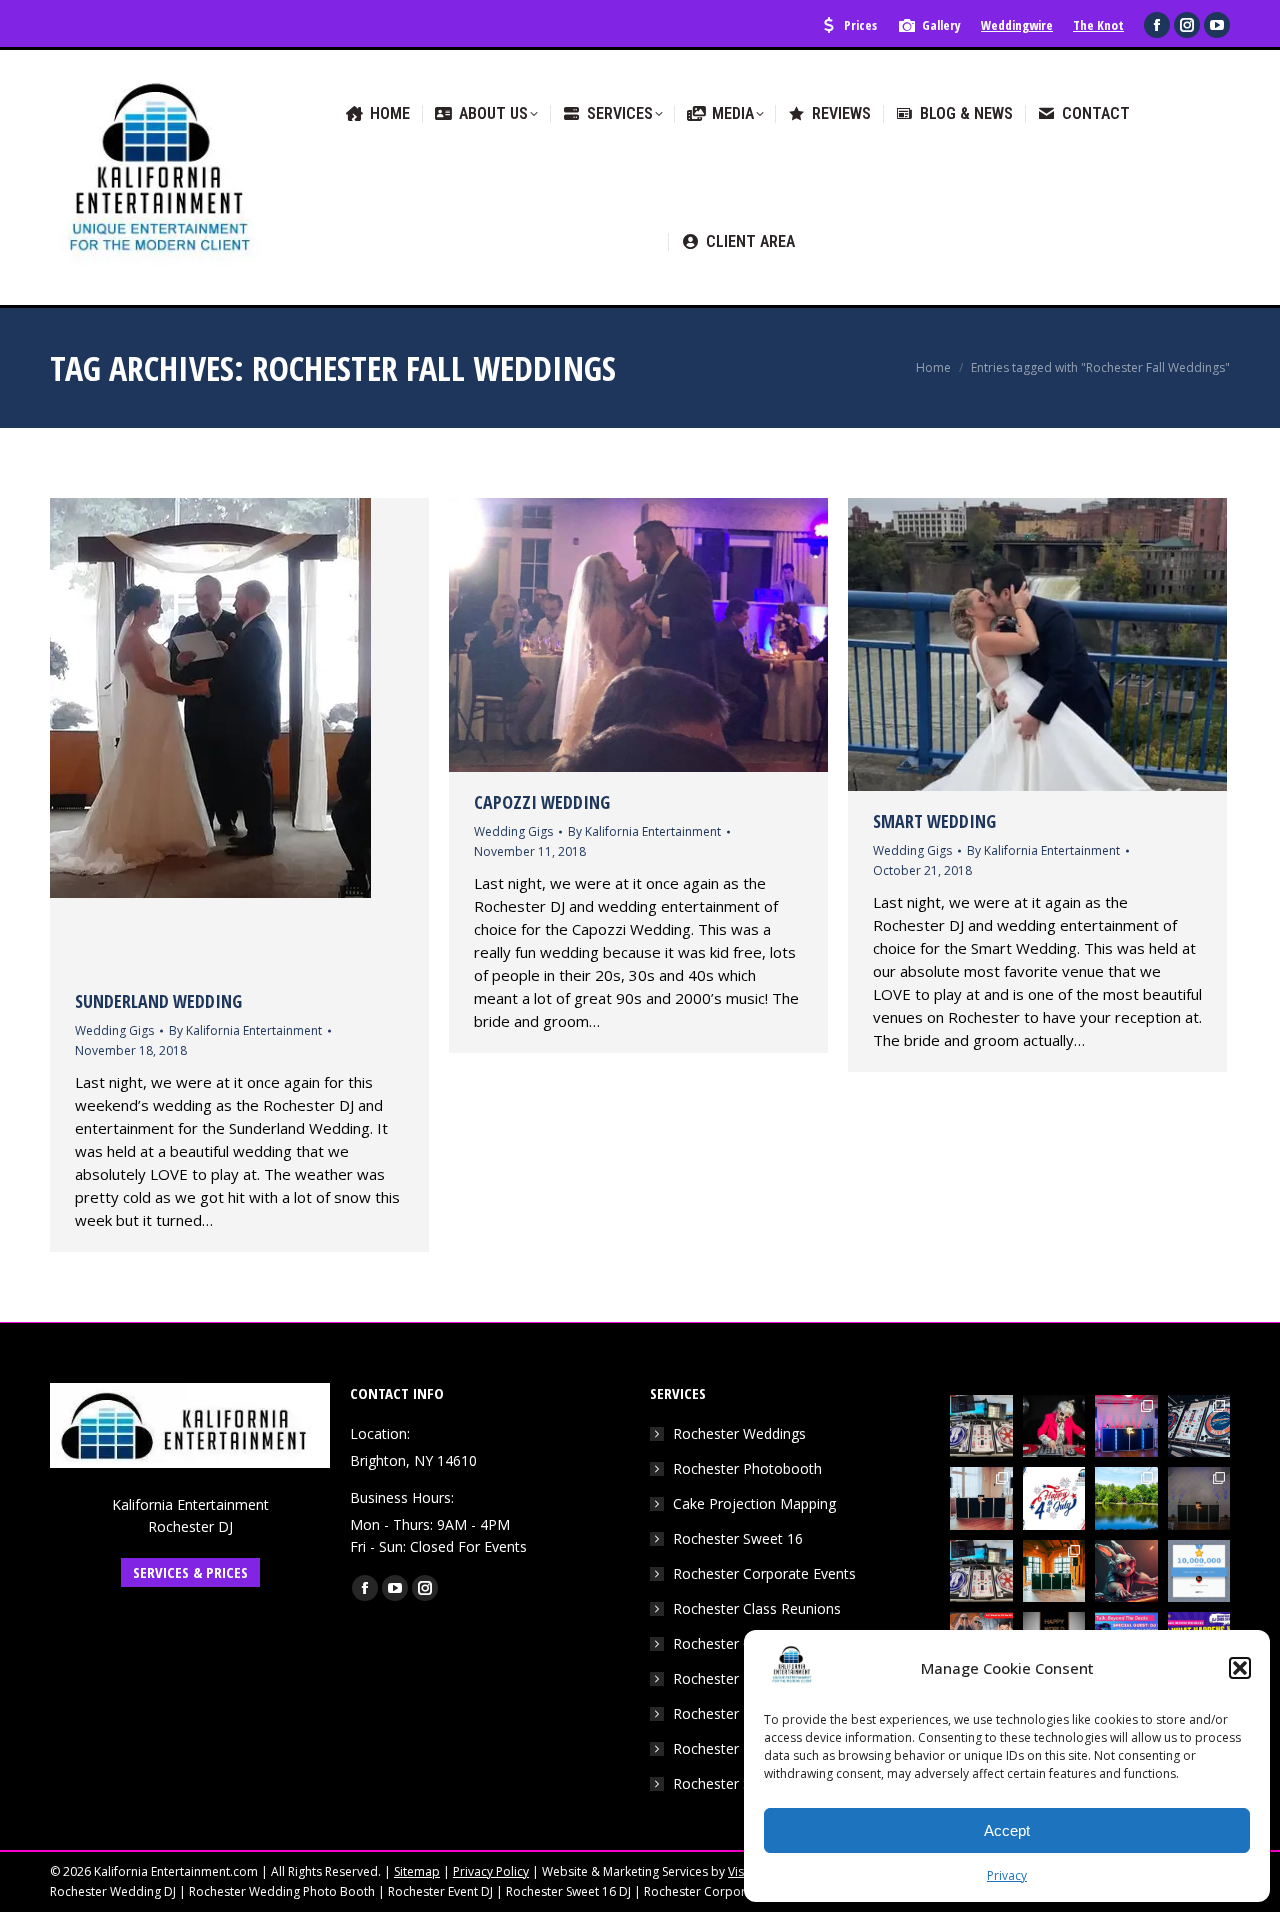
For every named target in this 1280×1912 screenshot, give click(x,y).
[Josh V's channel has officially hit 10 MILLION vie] (1199, 1571)
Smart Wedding (934, 821)
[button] (1240, 1668)
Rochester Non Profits (745, 1713)
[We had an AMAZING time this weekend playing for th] (981, 1498)
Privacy (1007, 1875)
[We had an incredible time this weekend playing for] (1126, 1426)
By (245, 1030)
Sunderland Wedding (158, 1001)
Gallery (941, 25)
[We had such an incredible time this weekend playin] (1199, 1498)
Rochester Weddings (739, 1433)
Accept (1007, 1830)
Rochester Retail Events (749, 1748)
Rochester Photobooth (747, 1468)
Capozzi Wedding (542, 802)
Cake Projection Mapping (754, 1503)
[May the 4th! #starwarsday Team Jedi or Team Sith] (981, 1426)
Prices (860, 25)
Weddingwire (1017, 25)
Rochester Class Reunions (757, 1608)
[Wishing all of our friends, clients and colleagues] (1054, 1498)
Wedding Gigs (114, 1030)
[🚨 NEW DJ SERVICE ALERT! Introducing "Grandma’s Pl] (1054, 1426)
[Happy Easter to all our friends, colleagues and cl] (1126, 1571)
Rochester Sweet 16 (738, 1538)
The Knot (1098, 25)
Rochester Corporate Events (764, 1573)
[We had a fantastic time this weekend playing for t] (1054, 1571)
